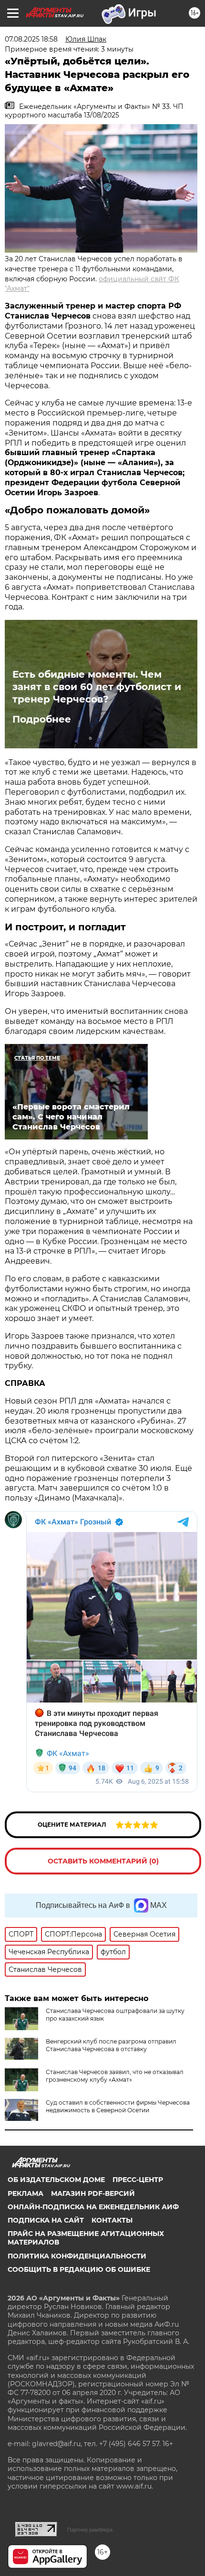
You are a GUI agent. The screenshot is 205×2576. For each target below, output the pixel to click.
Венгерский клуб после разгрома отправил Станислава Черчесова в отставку (111, 2045)
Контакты (112, 2220)
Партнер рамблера (90, 2530)
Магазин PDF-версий (93, 2193)
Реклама (26, 2193)
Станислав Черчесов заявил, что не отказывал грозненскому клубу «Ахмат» (115, 2076)
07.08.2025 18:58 (31, 39)
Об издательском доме (56, 2180)
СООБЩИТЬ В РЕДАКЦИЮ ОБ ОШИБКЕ (79, 2269)
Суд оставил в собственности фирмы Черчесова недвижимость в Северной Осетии (118, 2106)
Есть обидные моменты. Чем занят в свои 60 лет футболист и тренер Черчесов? (97, 687)
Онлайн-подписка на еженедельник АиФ (93, 2207)
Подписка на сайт (46, 2220)
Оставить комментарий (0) (103, 1861)
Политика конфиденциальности (77, 2256)
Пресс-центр (138, 2180)
